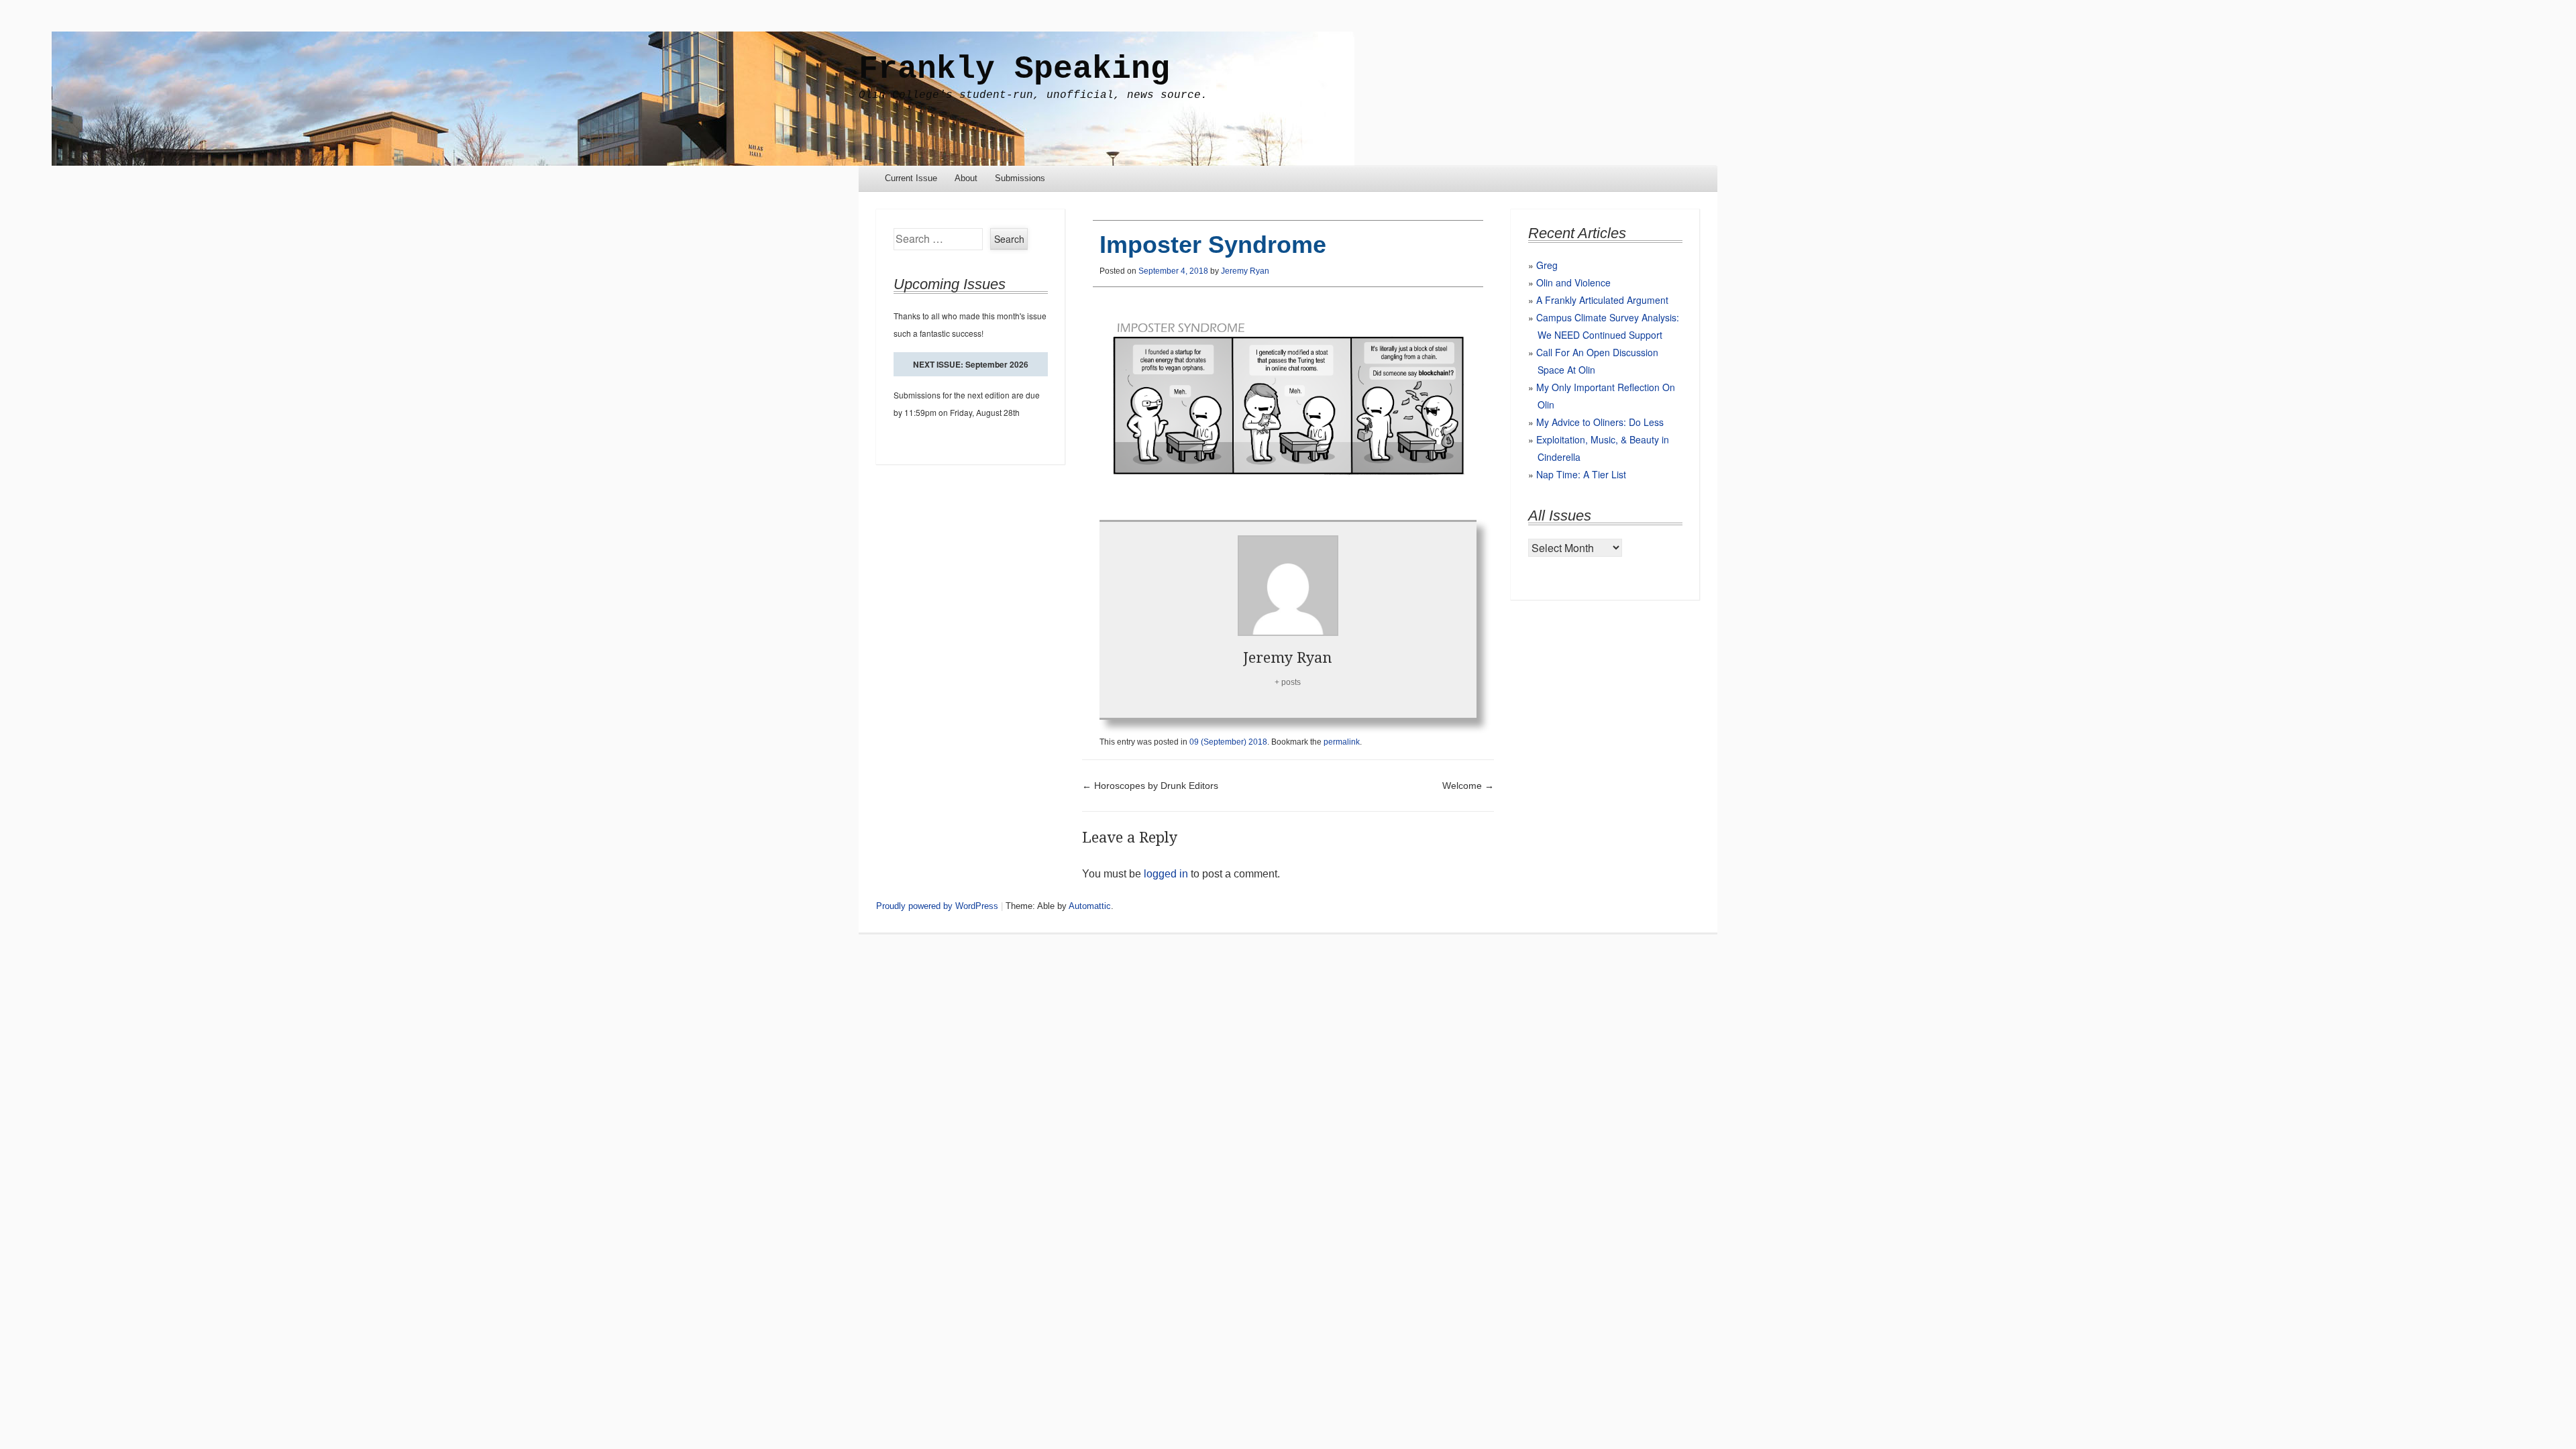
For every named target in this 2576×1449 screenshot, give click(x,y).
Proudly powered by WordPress (937, 906)
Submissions (1020, 178)
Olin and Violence (1573, 282)
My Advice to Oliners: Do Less (1600, 422)
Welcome (1468, 786)
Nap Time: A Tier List (1581, 474)
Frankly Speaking (1014, 69)
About (966, 178)
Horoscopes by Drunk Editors (1150, 786)
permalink (1342, 742)
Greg (1547, 265)
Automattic (1090, 906)
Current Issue (911, 178)
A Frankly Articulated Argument (1602, 300)
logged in (1166, 874)
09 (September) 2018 (1228, 742)
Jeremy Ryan (1245, 271)
